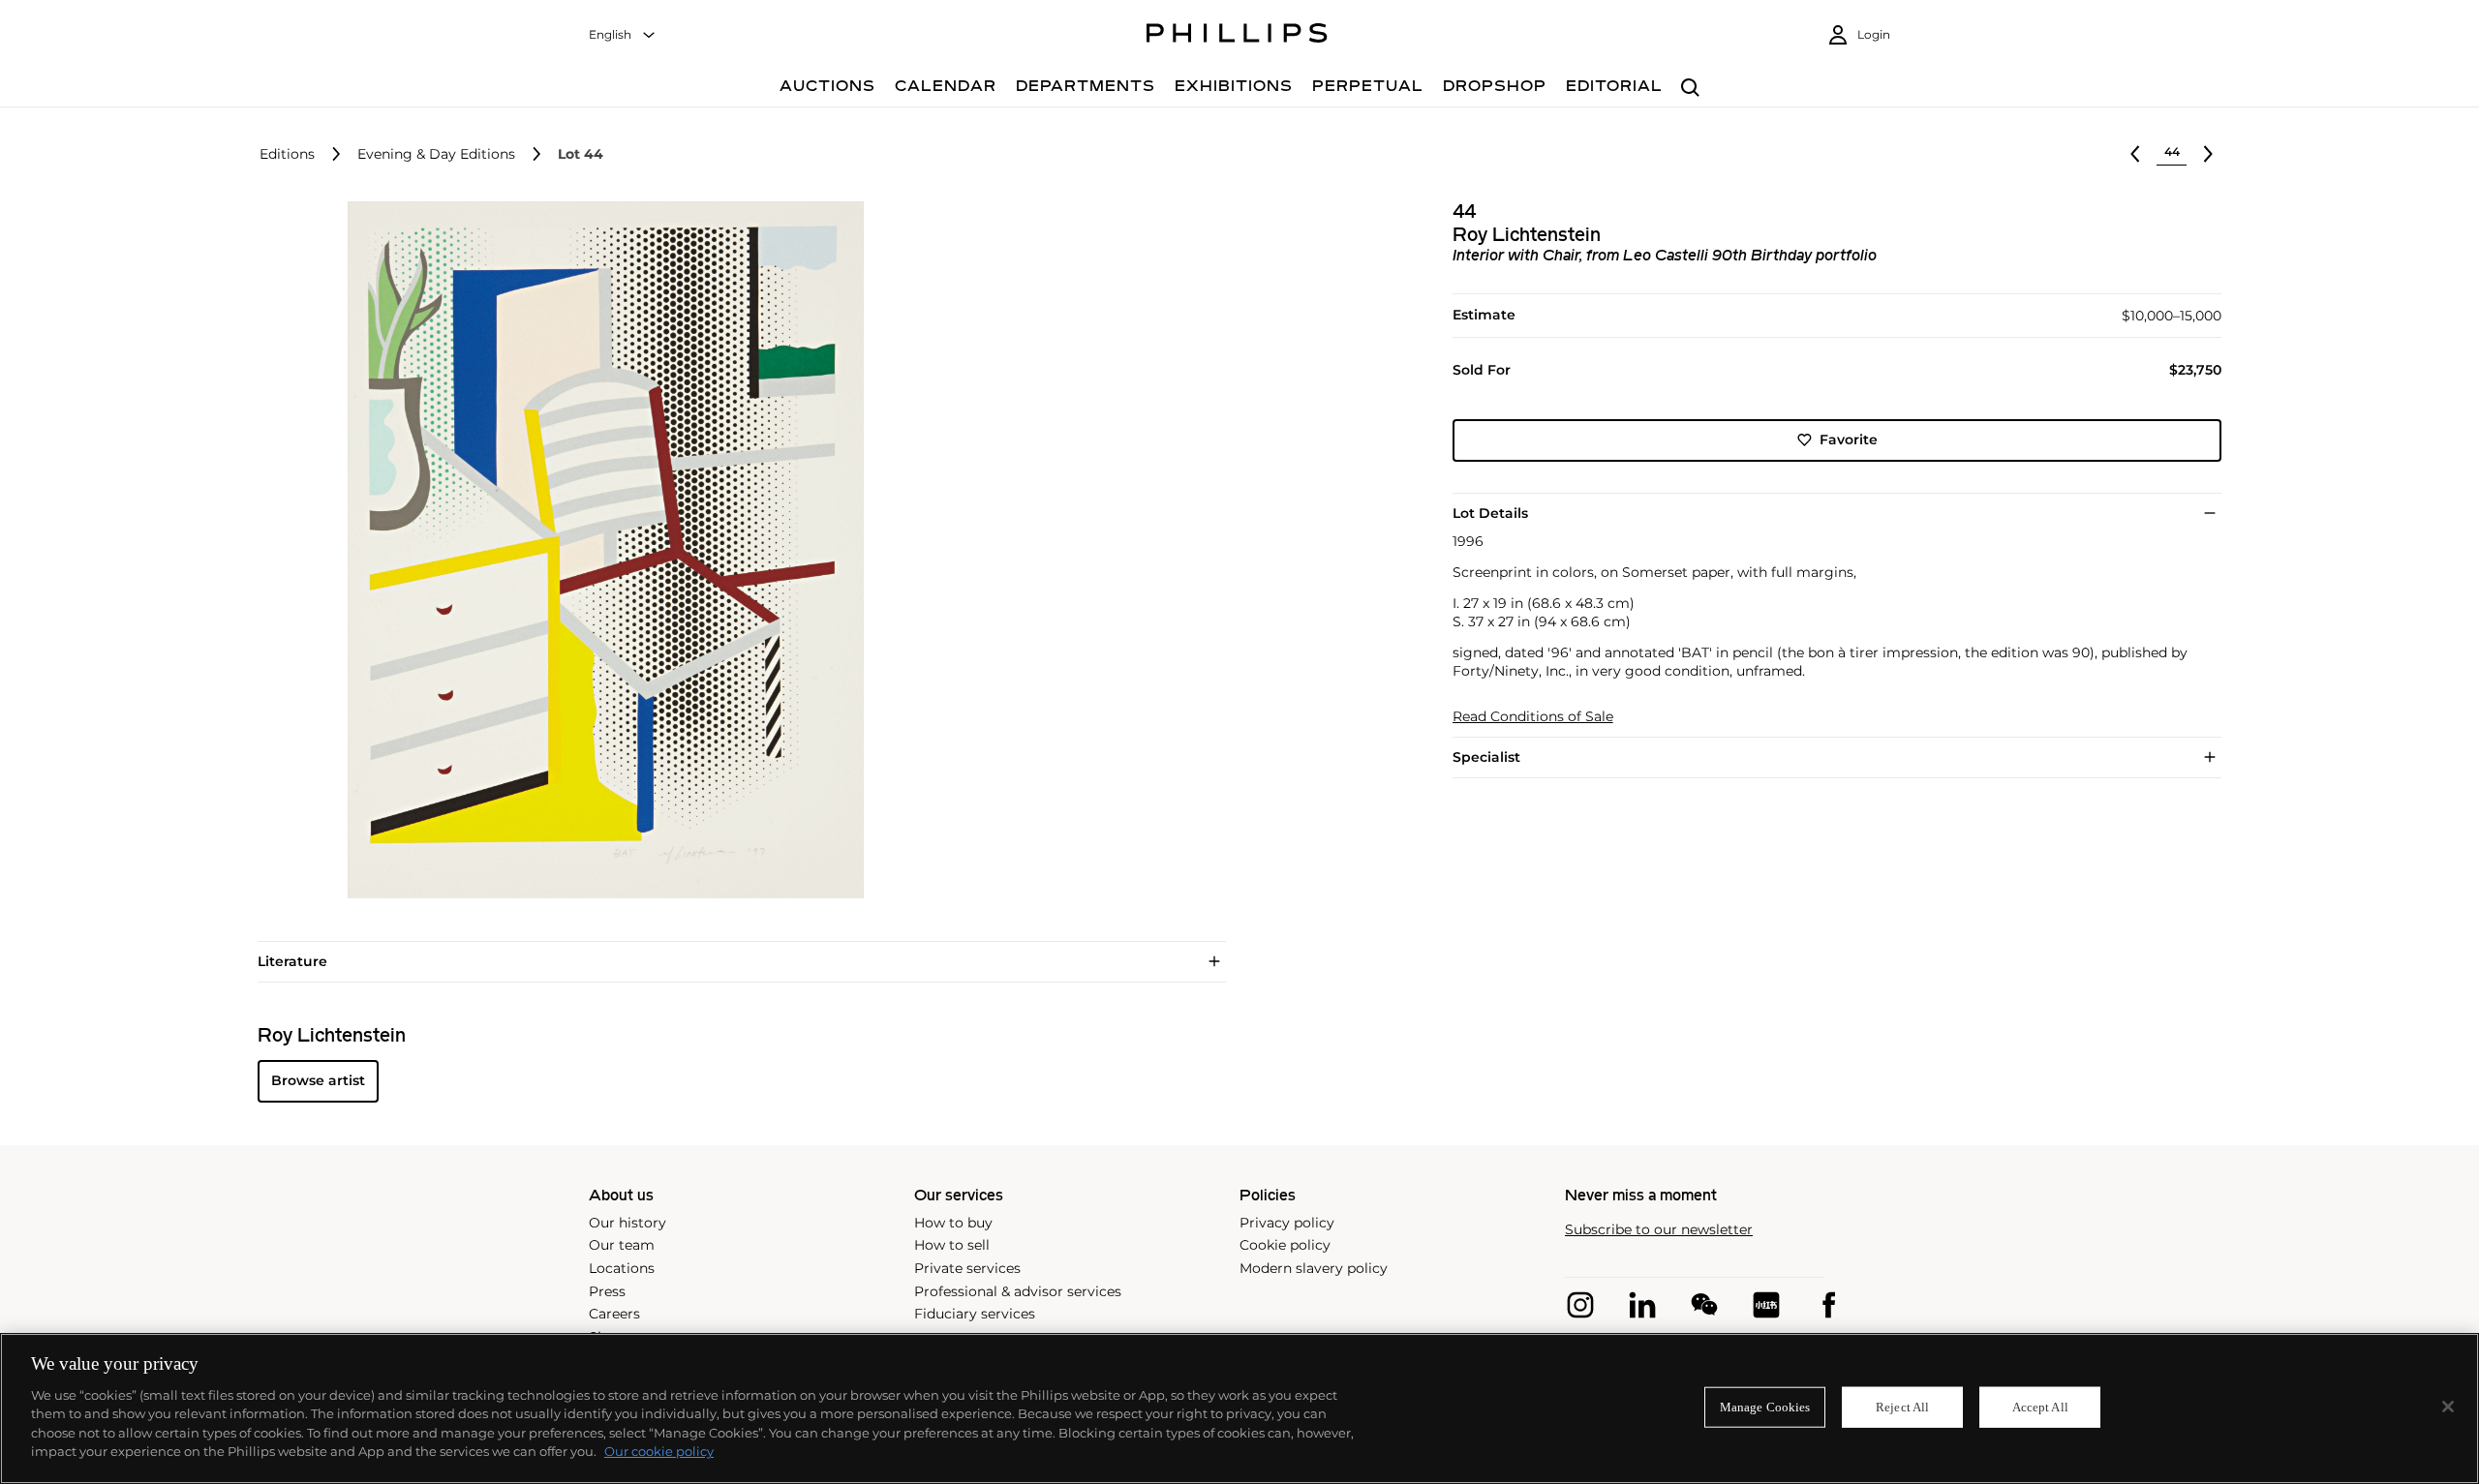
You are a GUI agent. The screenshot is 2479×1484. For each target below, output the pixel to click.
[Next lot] (2208, 154)
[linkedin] (1642, 1305)
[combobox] (623, 35)
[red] (1766, 1305)
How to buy (953, 1223)
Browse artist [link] (318, 1080)
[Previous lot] (2135, 154)
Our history (627, 1223)
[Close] (2448, 1407)
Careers (614, 1314)
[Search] (1690, 89)
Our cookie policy (659, 1451)
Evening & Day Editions (436, 154)
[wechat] (1704, 1305)
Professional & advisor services (1018, 1291)
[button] (600, 550)
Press (607, 1291)
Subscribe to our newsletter (1659, 1230)
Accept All (2040, 1407)
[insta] (1580, 1305)
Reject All (1902, 1407)
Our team (622, 1245)
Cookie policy (1285, 1245)
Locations (622, 1268)
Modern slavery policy (1314, 1268)
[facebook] (1828, 1305)
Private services (967, 1268)
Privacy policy (1287, 1223)
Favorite (1849, 439)
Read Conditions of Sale (1533, 717)
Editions (287, 154)
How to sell (952, 1245)
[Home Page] (1237, 36)
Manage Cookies (1765, 1407)
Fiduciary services (975, 1314)
